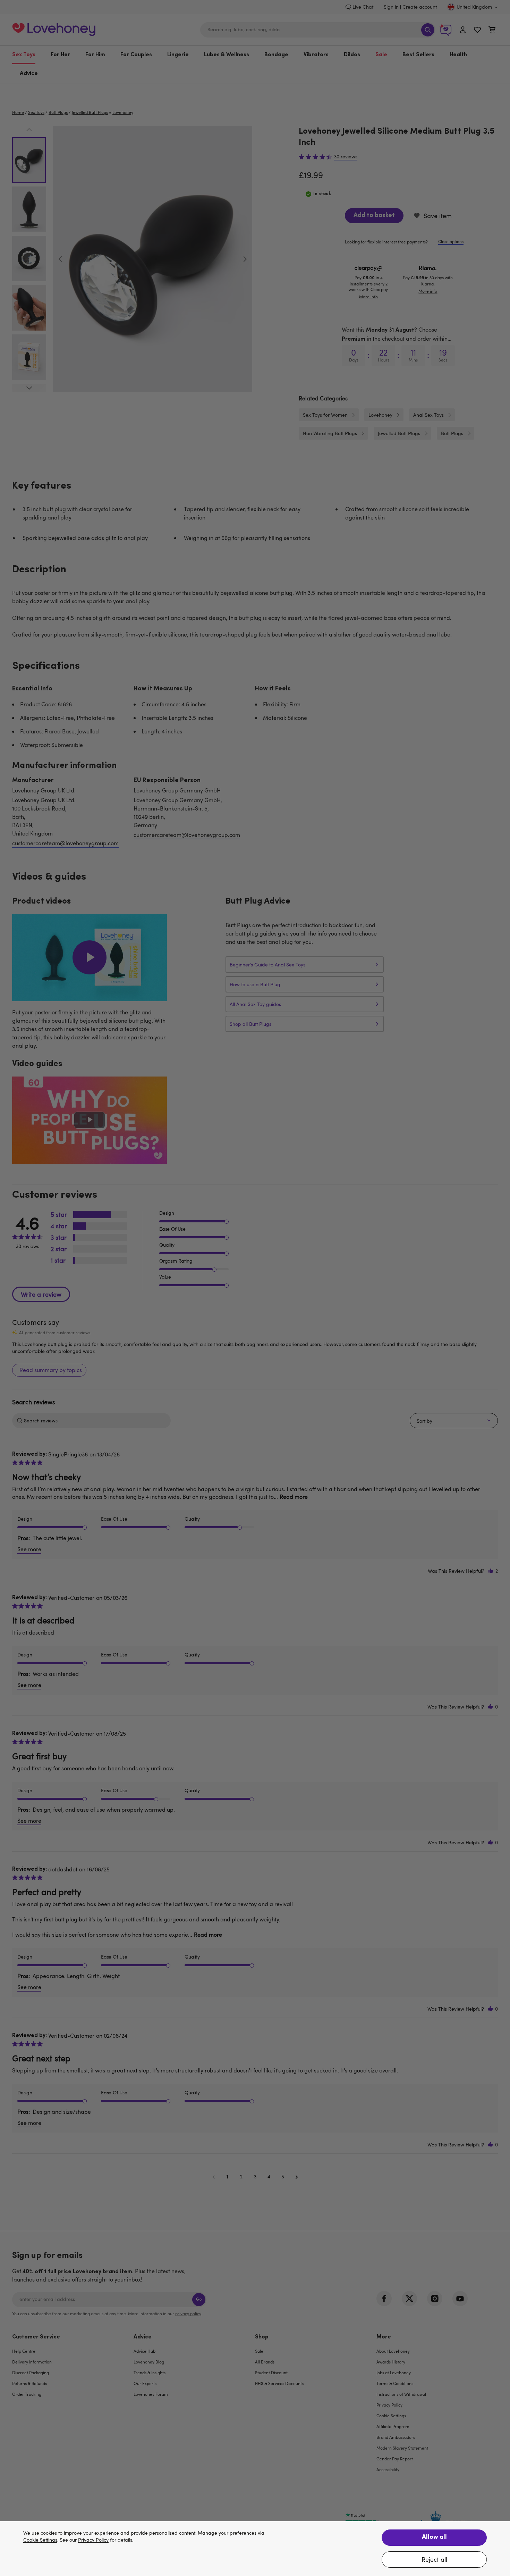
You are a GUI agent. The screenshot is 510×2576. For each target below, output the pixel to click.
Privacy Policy (93, 2540)
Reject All (434, 2559)
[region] (255, 2549)
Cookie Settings (40, 2540)
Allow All (434, 2537)
